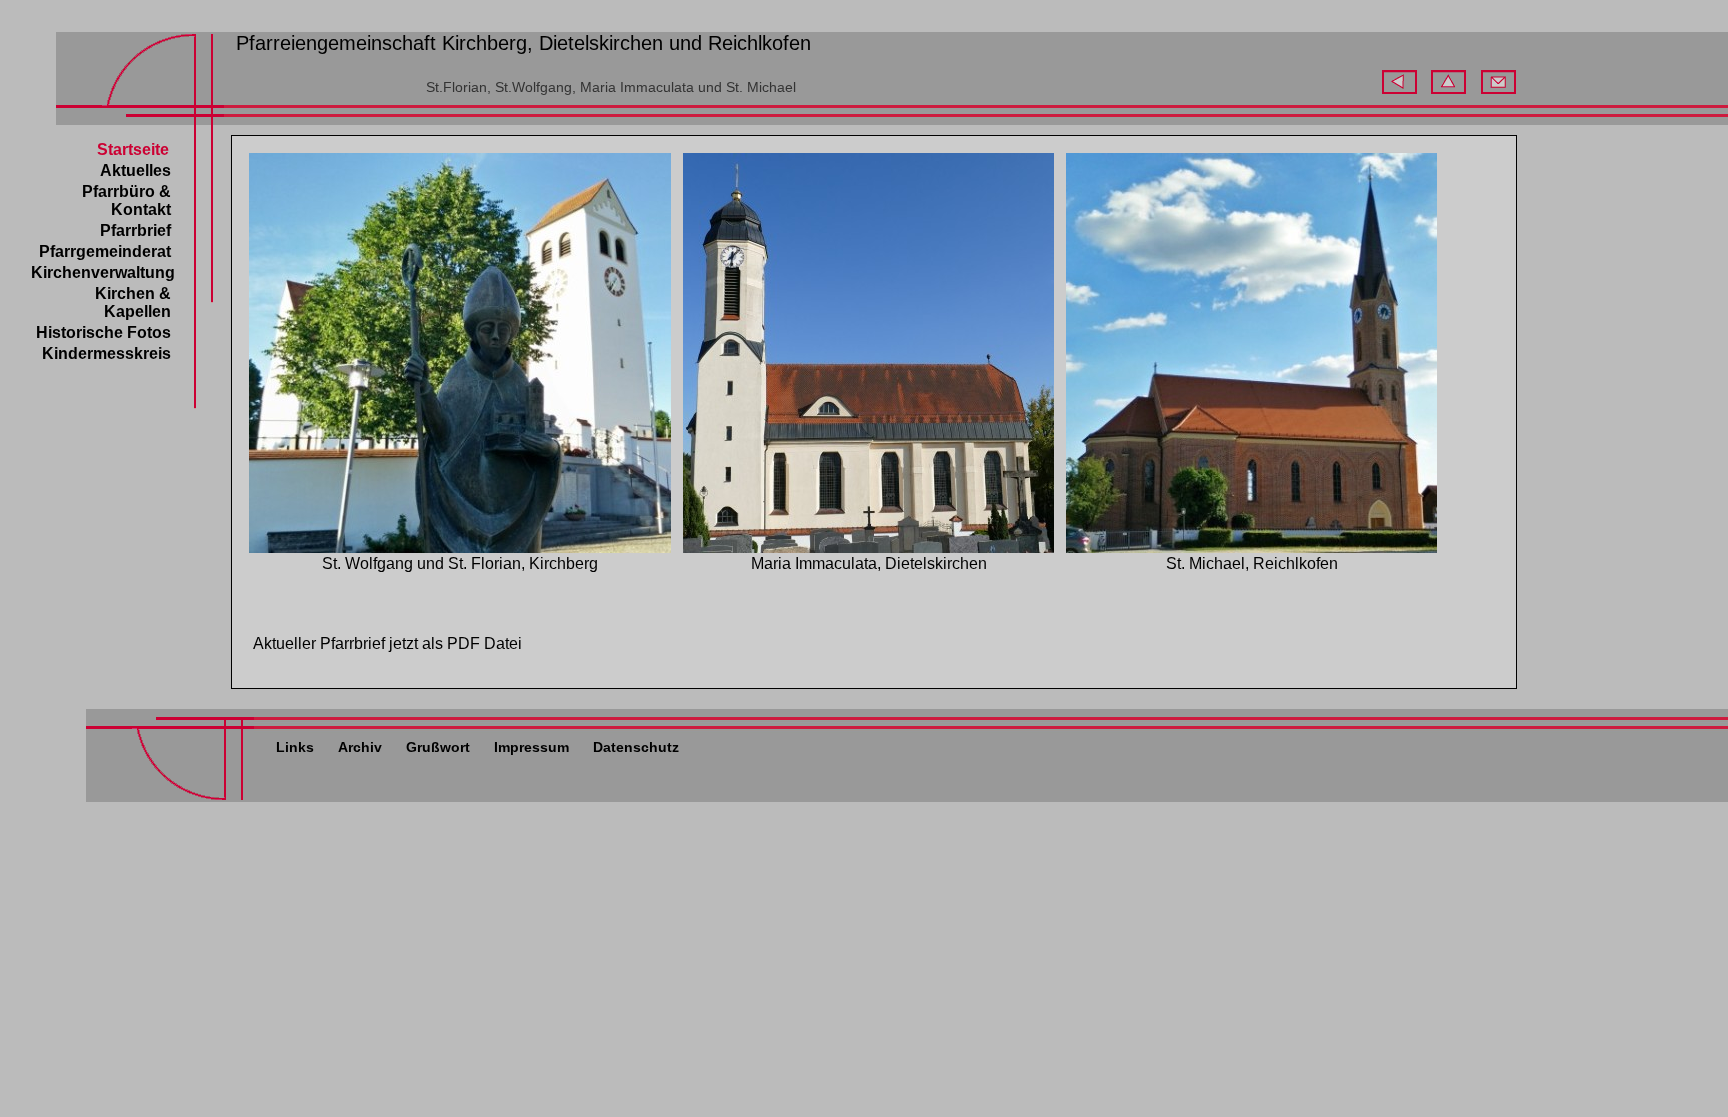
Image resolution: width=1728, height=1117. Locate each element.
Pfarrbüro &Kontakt (126, 200)
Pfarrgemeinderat (105, 251)
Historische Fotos (103, 332)
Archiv (360, 747)
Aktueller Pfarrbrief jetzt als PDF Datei (387, 643)
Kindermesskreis (106, 353)
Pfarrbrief (135, 230)
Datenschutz (636, 747)
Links (295, 747)
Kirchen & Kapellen (133, 302)
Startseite (133, 149)
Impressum (531, 747)
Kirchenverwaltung (103, 272)
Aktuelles (135, 170)
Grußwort (438, 747)
